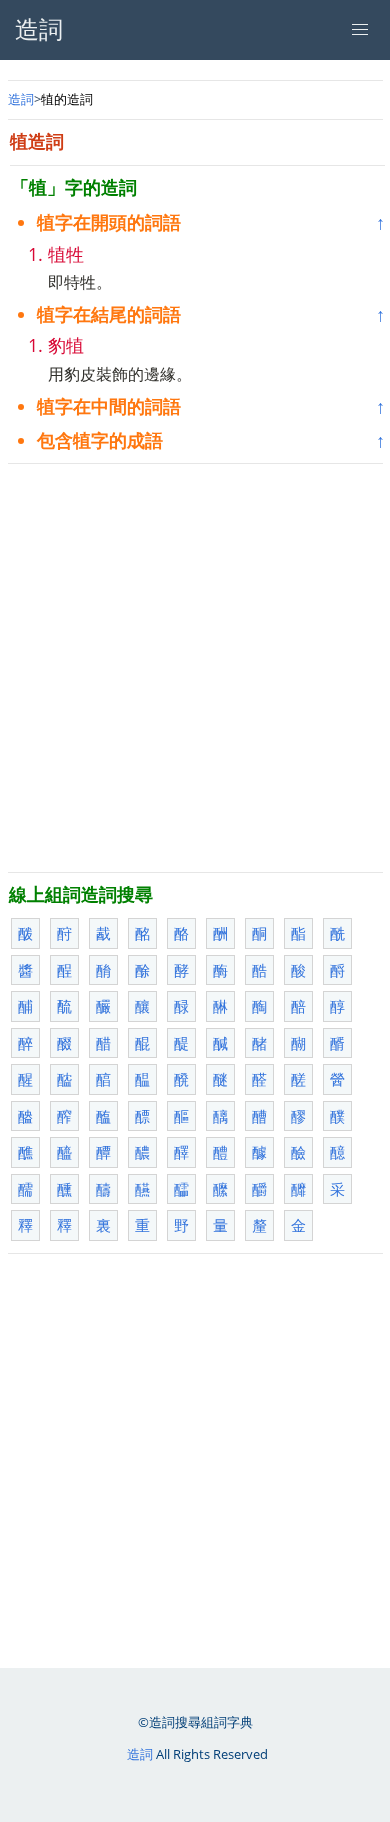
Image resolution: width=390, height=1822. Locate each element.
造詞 (21, 99)
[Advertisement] (195, 668)
